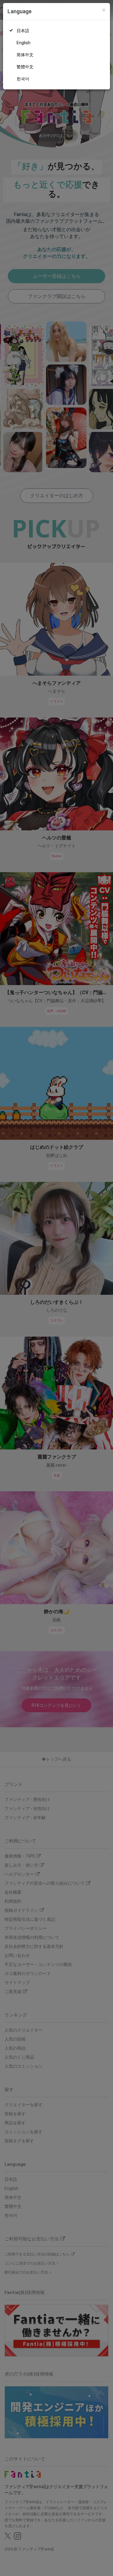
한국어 (23, 79)
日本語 (23, 31)
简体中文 (25, 55)
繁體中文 (25, 67)
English (24, 43)
